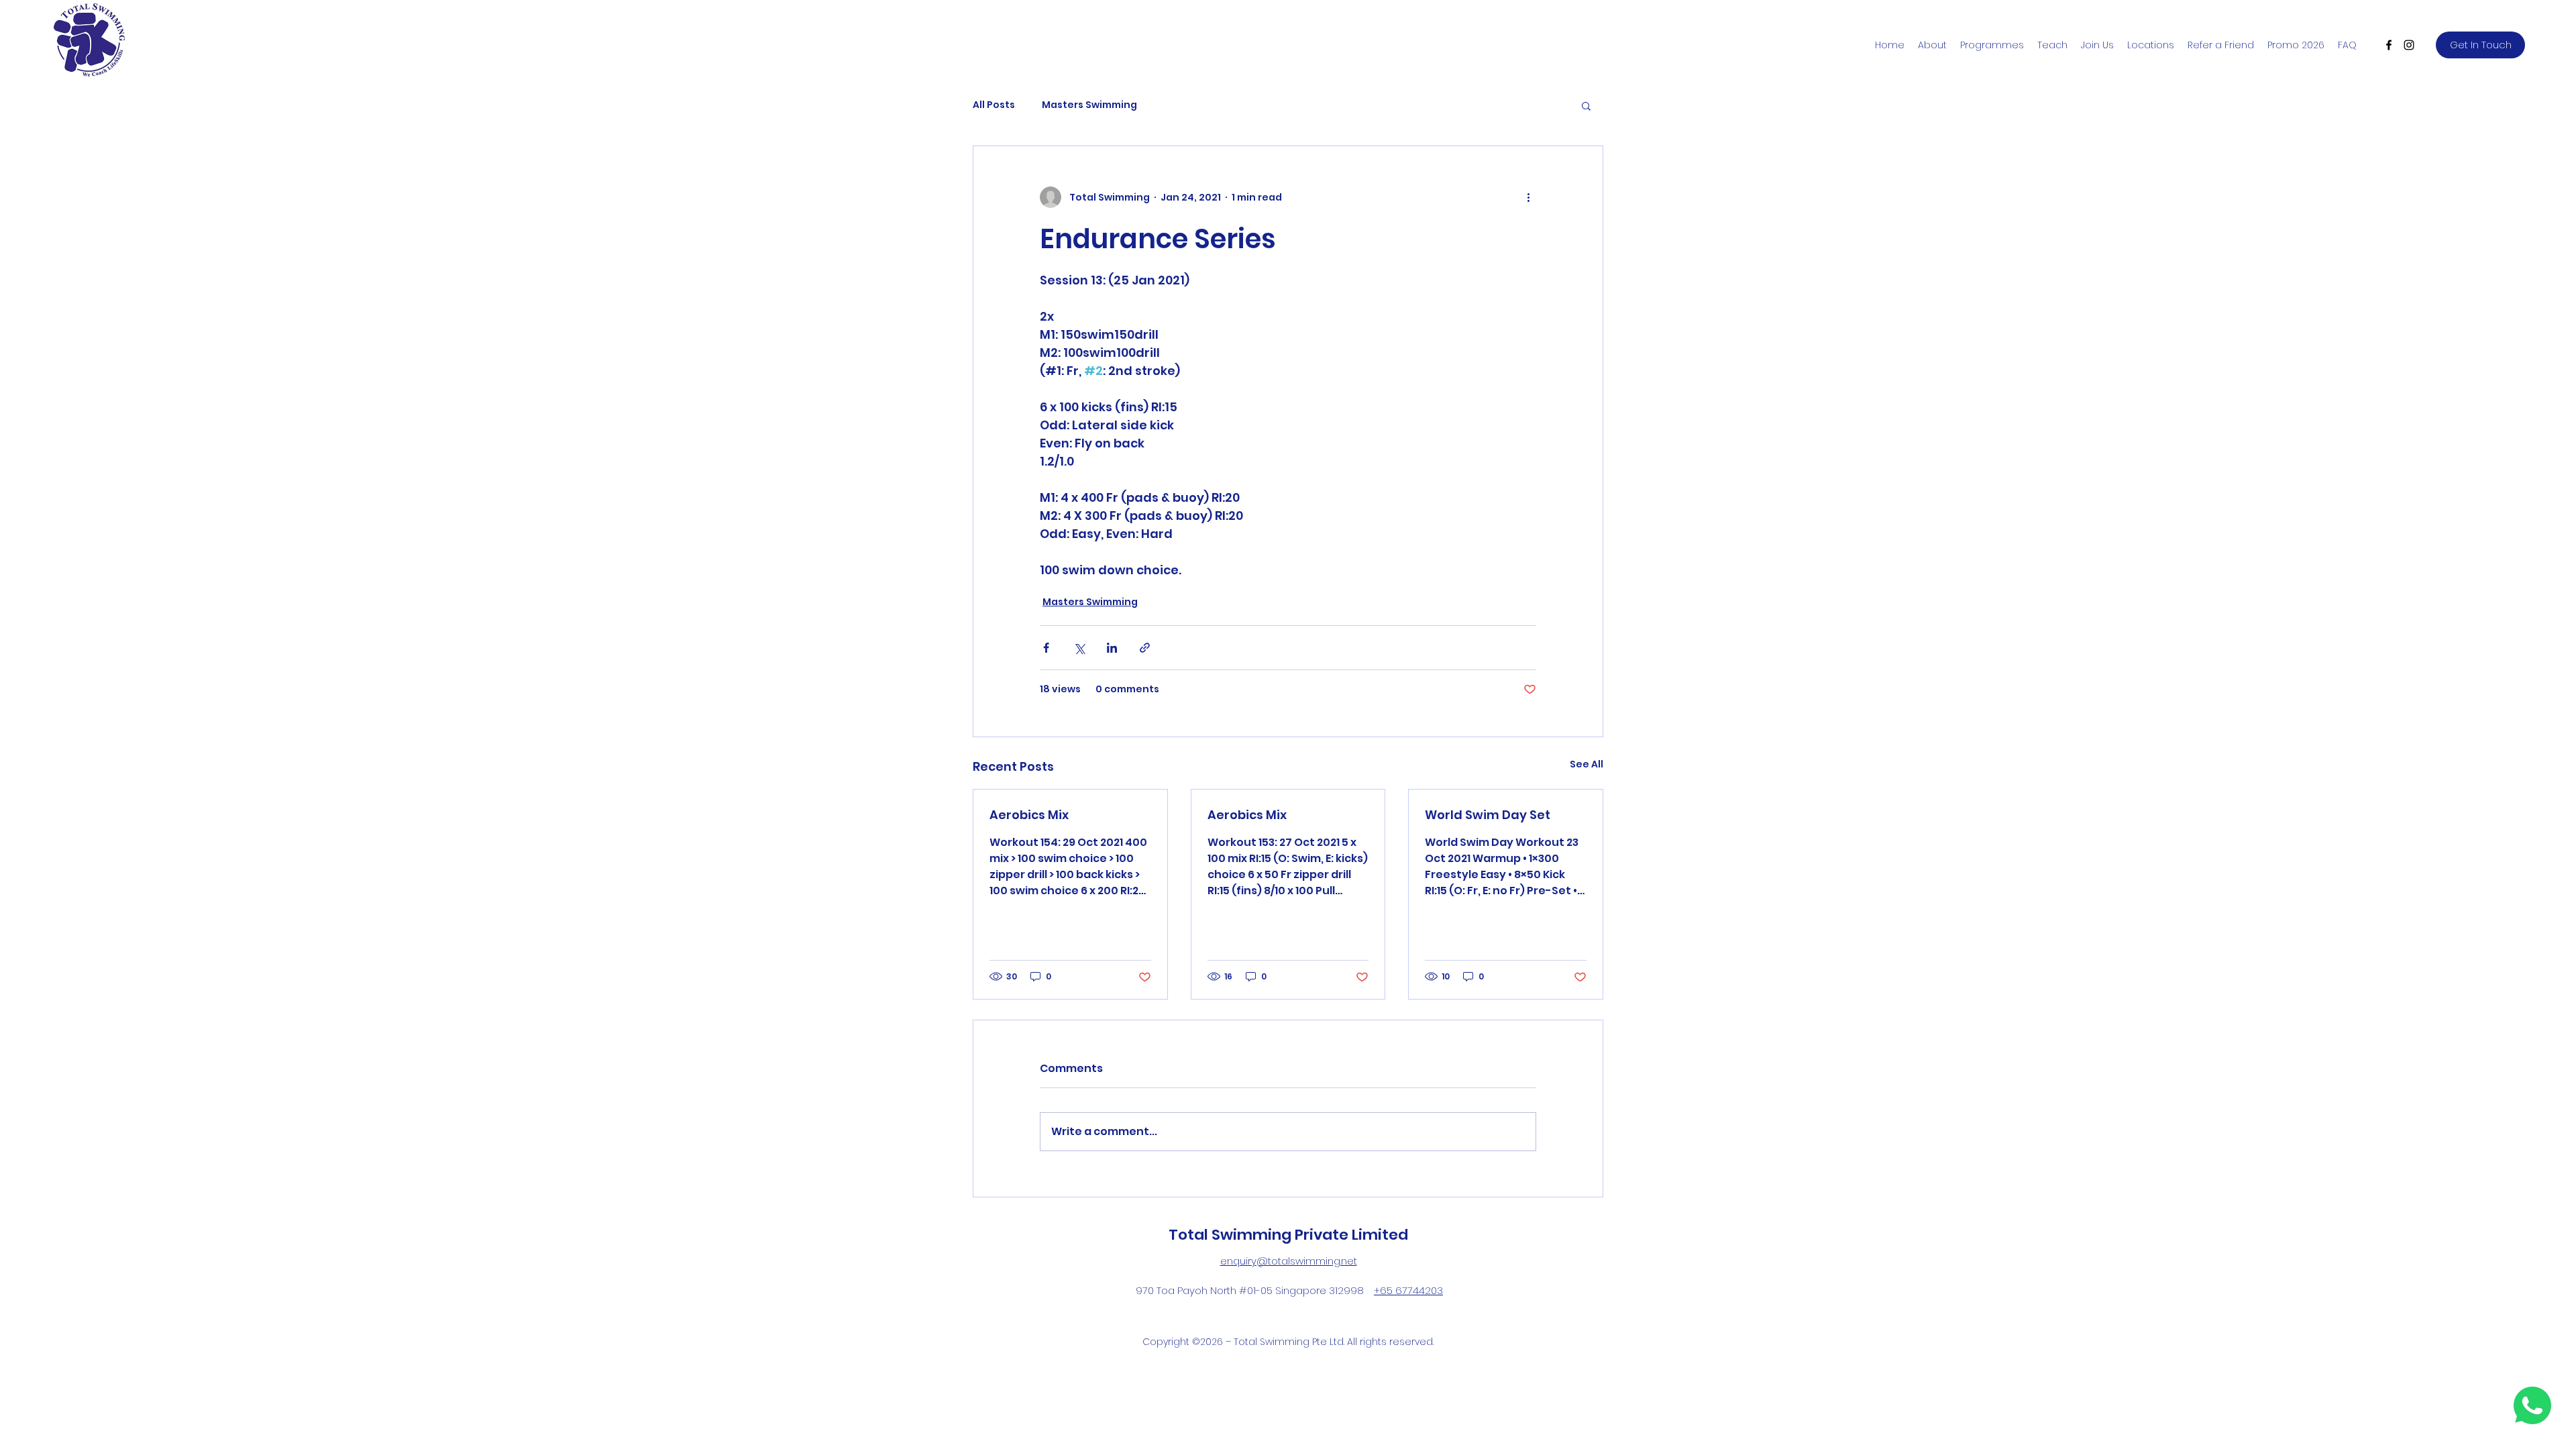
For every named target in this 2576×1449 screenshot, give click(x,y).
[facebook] (2389, 45)
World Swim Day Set (1488, 815)
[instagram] (2409, 45)
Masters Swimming (1089, 105)
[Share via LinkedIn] (1112, 648)
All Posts (994, 105)
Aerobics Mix (1029, 815)
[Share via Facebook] (1046, 648)
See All (1587, 764)
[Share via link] (1145, 648)
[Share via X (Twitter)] (1079, 648)
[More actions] (1528, 197)
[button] (1586, 105)
